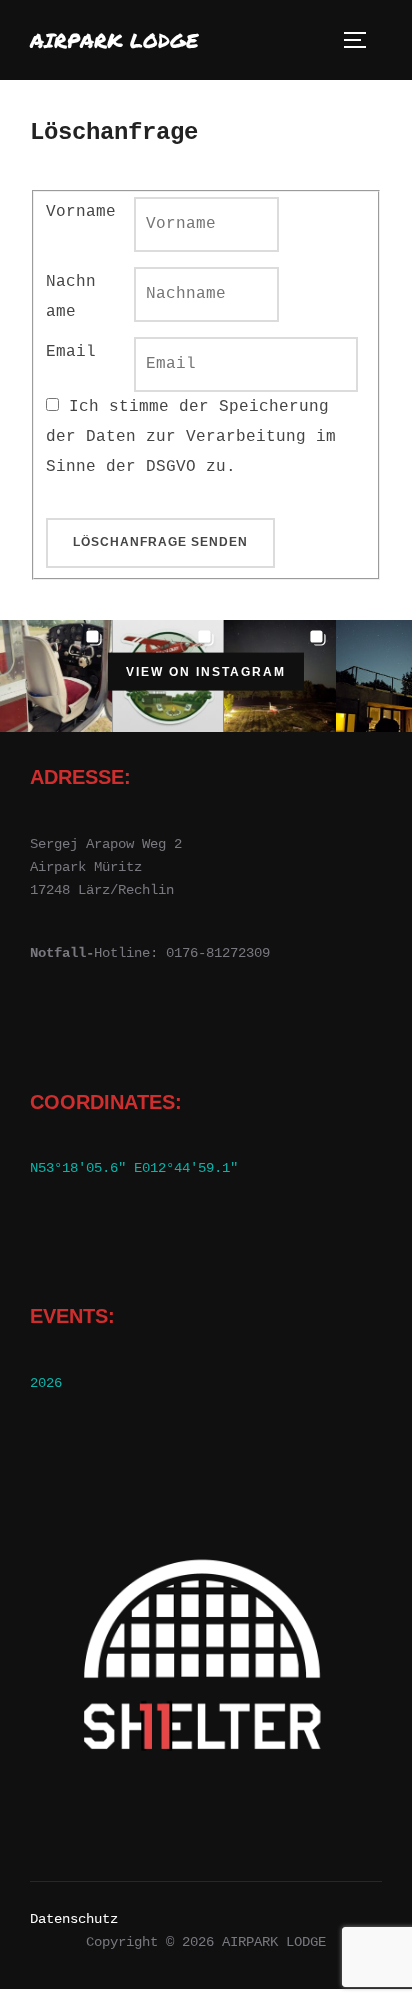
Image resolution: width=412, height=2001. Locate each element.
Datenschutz (74, 1919)
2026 (46, 1383)
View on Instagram (206, 671)
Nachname (71, 297)
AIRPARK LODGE (114, 40)
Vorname (81, 212)
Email (71, 352)
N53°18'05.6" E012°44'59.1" (134, 1168)
